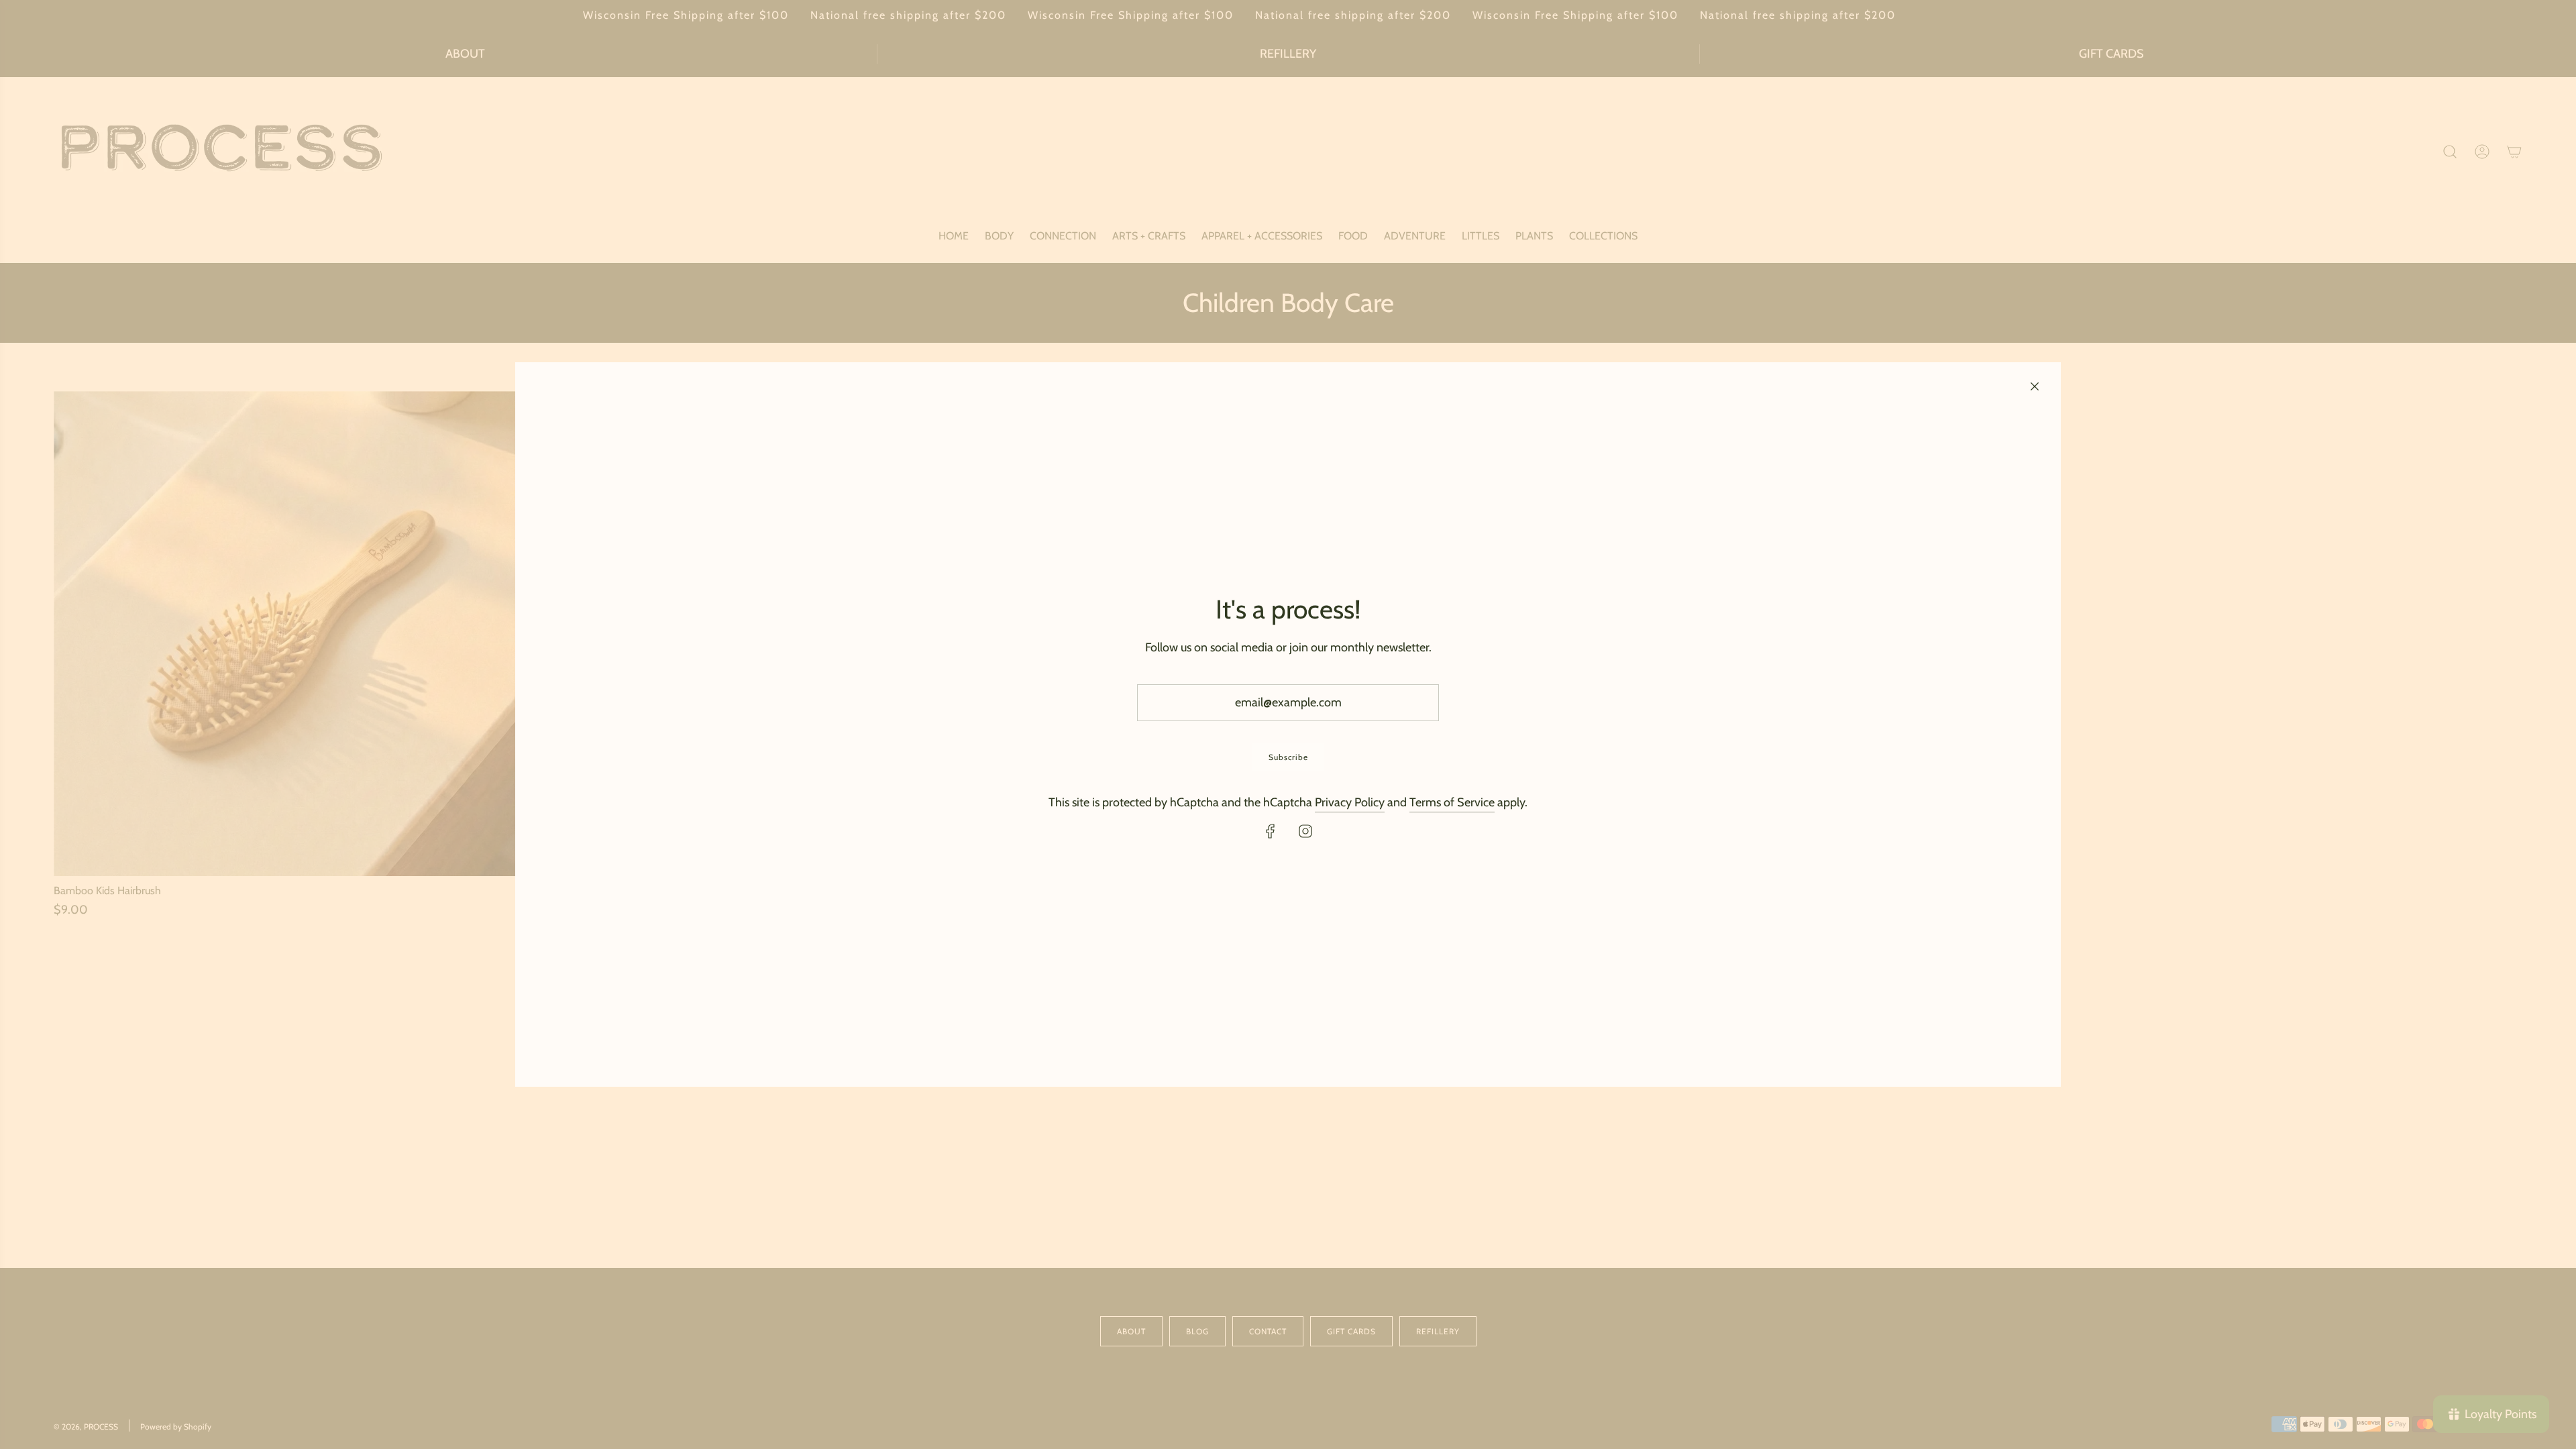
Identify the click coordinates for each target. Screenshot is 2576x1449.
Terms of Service (1452, 802)
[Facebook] (1271, 831)
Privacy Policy (1350, 802)
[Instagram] (1305, 831)
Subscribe (1288, 757)
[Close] (2035, 386)
